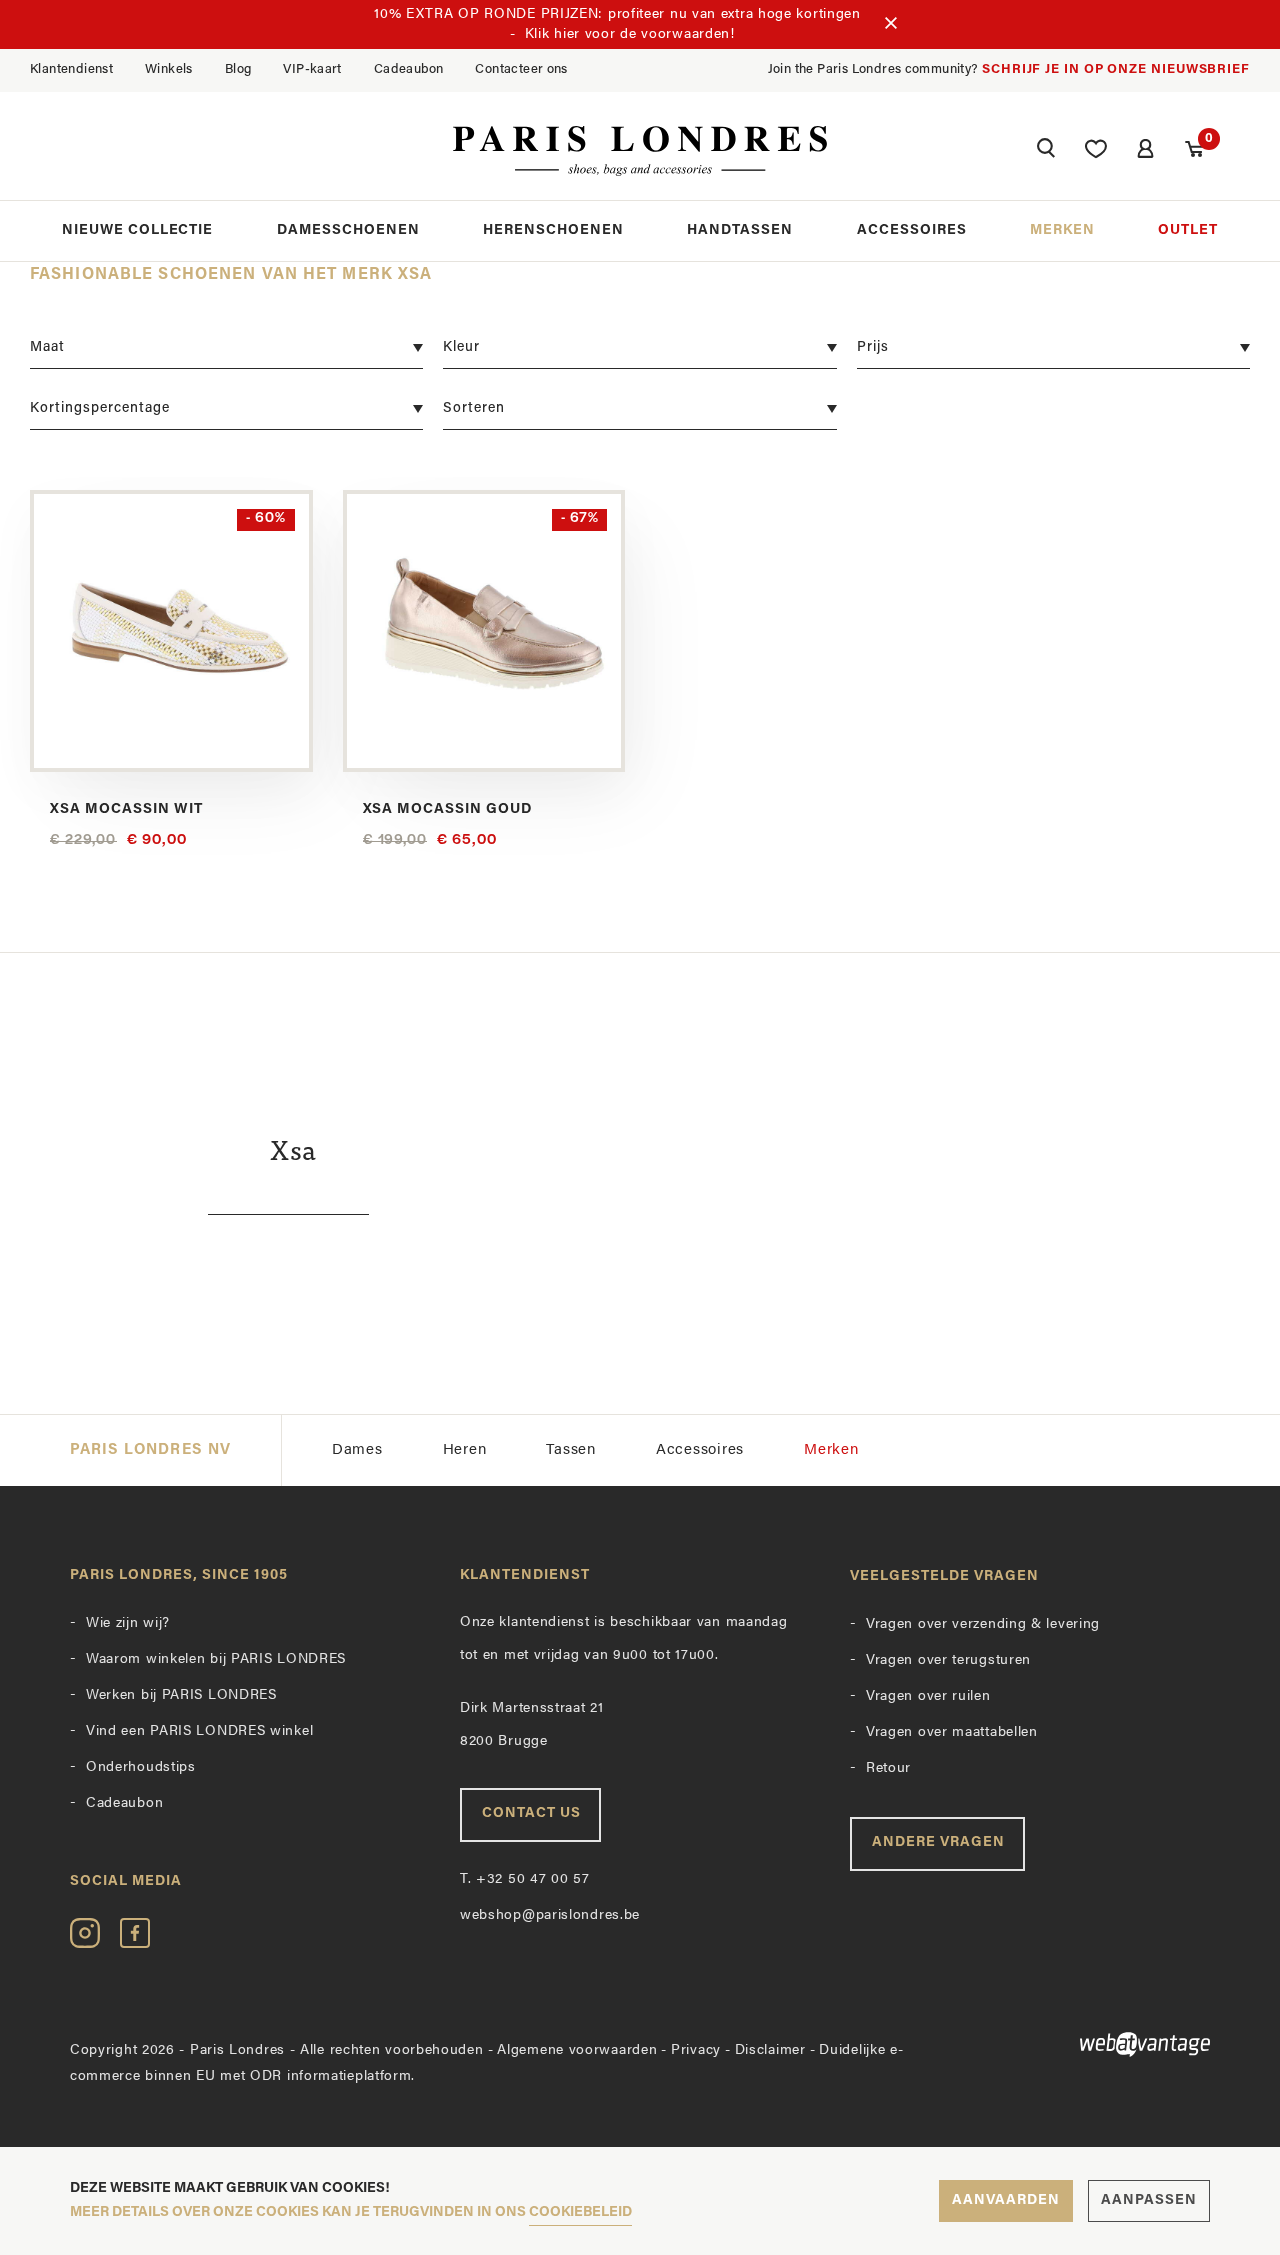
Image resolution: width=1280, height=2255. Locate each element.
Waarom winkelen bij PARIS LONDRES (216, 1659)
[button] (1046, 151)
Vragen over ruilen (928, 1696)
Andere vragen (938, 1842)
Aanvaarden (1006, 2200)
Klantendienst (71, 69)
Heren (465, 1450)
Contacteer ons (521, 69)
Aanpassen (1149, 2200)
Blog (238, 69)
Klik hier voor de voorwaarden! (630, 34)
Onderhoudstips (141, 1767)
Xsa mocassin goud (448, 809)
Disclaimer (770, 2050)
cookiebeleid (580, 2212)
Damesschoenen (348, 230)
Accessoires (912, 230)
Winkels (169, 69)
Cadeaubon (409, 69)
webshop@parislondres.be (550, 1915)
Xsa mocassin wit (126, 809)
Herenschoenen (553, 230)
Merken (1062, 230)
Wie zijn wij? (128, 1623)
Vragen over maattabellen (952, 1732)
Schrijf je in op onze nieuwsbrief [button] (1116, 69)
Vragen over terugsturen (948, 1660)
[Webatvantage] (1079, 2044)
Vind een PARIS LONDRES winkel (199, 1731)
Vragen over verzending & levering (983, 1624)
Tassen (571, 1450)
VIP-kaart (312, 69)
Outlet (1188, 230)
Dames (357, 1450)
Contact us (531, 1813)
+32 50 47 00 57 (525, 1879)
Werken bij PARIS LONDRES (181, 1695)
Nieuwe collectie (138, 230)
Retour (888, 1768)
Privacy (696, 2050)
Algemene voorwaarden (577, 2050)
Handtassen (740, 230)
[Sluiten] (891, 25)
